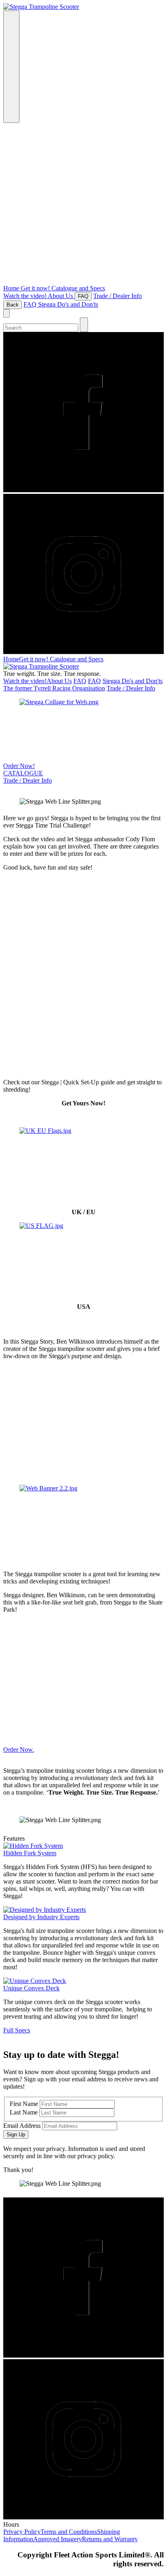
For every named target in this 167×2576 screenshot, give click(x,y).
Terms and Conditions (69, 2532)
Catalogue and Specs (78, 288)
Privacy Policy (22, 2532)
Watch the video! (26, 296)
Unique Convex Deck (31, 1988)
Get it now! (36, 288)
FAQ (31, 304)
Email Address (22, 2126)
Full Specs (17, 2030)
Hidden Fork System (30, 1853)
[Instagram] (83, 2440)
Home (12, 288)
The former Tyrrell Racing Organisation (54, 688)
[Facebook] (83, 2278)
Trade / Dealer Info (118, 296)
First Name (24, 2104)
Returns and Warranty (110, 2539)
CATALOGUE (23, 773)
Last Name (24, 2112)
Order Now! (19, 766)
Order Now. (19, 1749)
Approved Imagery (58, 2539)
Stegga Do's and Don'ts (68, 304)
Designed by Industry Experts (41, 1917)
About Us (61, 296)
